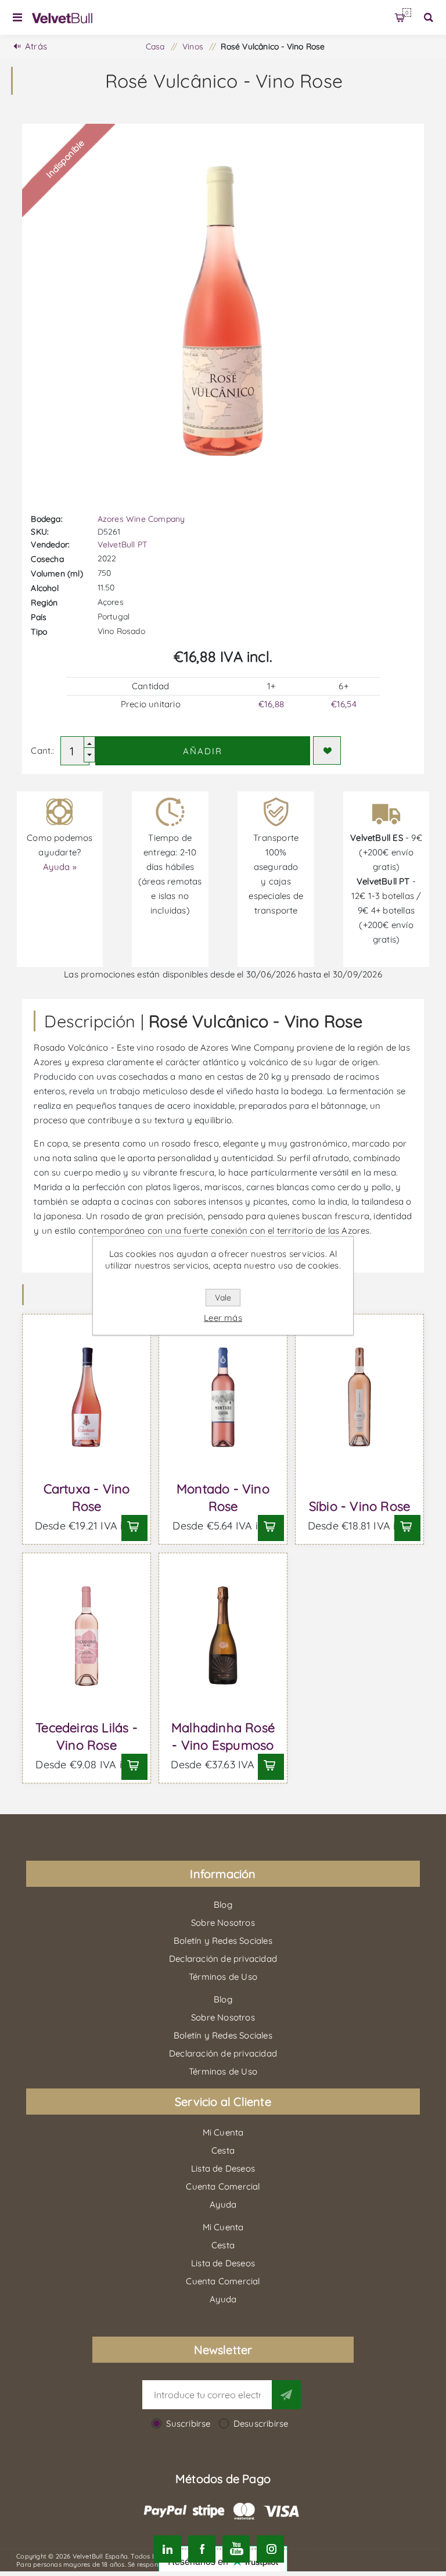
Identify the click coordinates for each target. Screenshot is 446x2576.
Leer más (223, 1318)
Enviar (286, 2395)
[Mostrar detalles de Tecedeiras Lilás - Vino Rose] (86, 1636)
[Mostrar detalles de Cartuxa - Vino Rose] (86, 1397)
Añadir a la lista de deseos (327, 750)
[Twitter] (168, 2549)
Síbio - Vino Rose (359, 1506)
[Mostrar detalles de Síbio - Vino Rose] (359, 1397)
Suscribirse (188, 2423)
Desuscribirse (261, 2423)
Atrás (36, 46)
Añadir (203, 751)
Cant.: (42, 750)
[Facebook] (202, 2549)
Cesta (407, 12)
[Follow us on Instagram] (270, 2549)
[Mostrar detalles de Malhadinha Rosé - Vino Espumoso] (223, 1636)
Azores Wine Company (141, 519)
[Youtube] (236, 2549)
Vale (223, 1298)
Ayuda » (60, 867)
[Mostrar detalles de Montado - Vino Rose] (223, 1397)
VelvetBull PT (123, 544)
